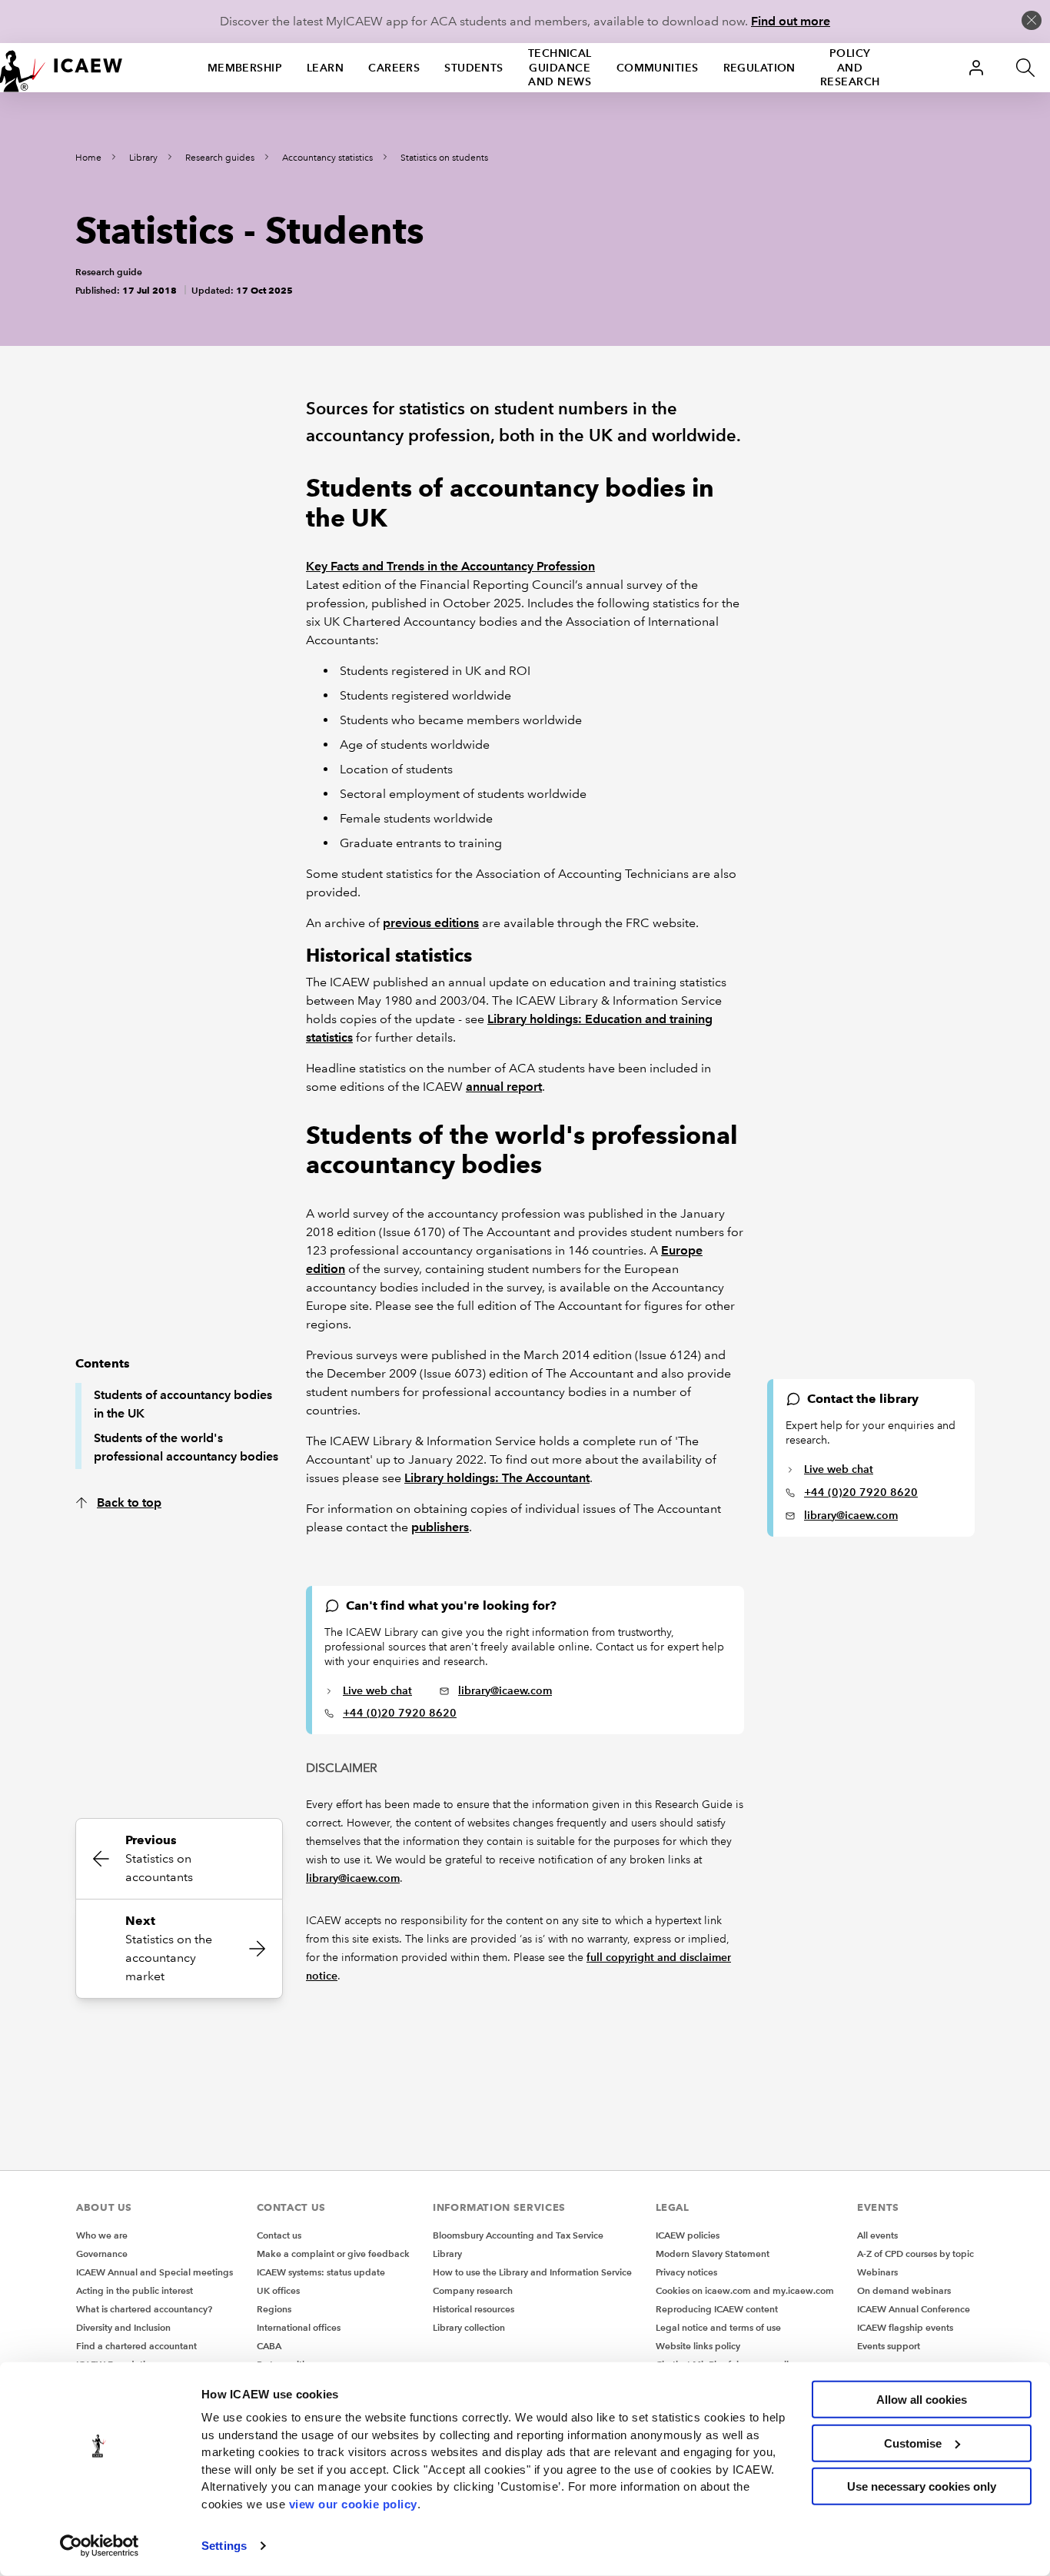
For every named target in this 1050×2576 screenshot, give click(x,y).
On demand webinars (904, 2290)
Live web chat (839, 1469)
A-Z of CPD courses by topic (915, 2254)
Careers (394, 68)
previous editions (431, 923)
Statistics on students (444, 158)
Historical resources (473, 2309)
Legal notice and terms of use (718, 2327)
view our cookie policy (353, 2503)
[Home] (61, 68)
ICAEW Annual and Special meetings (155, 2272)
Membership (245, 68)
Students (474, 68)
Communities (658, 68)
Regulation (759, 68)
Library (143, 158)
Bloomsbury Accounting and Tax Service (518, 2235)
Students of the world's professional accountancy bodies (186, 1447)
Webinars (877, 2272)
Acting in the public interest (135, 2290)
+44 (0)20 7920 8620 (861, 1492)
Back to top (129, 1502)
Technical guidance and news (560, 68)
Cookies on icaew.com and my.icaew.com (745, 2290)
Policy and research (850, 68)
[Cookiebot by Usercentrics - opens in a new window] (100, 2546)
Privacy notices (686, 2272)
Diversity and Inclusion (123, 2327)
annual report (504, 1087)
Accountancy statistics (327, 158)
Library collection (469, 2327)
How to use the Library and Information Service (532, 2272)
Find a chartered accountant (136, 2346)
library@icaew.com (851, 1515)
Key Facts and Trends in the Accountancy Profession (450, 566)
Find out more (791, 21)
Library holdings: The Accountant (497, 1478)
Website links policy (698, 2346)
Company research (473, 2290)
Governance (102, 2254)
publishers (440, 1527)
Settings (224, 2546)
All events (877, 2235)
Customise (913, 2443)
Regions (274, 2309)
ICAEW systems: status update (321, 2272)
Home (88, 158)
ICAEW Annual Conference (914, 2309)
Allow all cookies (922, 2400)
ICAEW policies (688, 2235)
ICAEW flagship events (905, 2327)
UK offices (278, 2290)
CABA (269, 2346)
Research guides (220, 158)
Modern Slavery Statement (713, 2254)
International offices (299, 2327)
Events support (889, 2346)
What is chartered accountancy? (144, 2309)
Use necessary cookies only (922, 2486)
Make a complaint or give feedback (333, 2254)
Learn (325, 68)
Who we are (102, 2235)
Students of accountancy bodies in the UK (183, 1404)
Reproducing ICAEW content (717, 2309)
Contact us (279, 2235)
